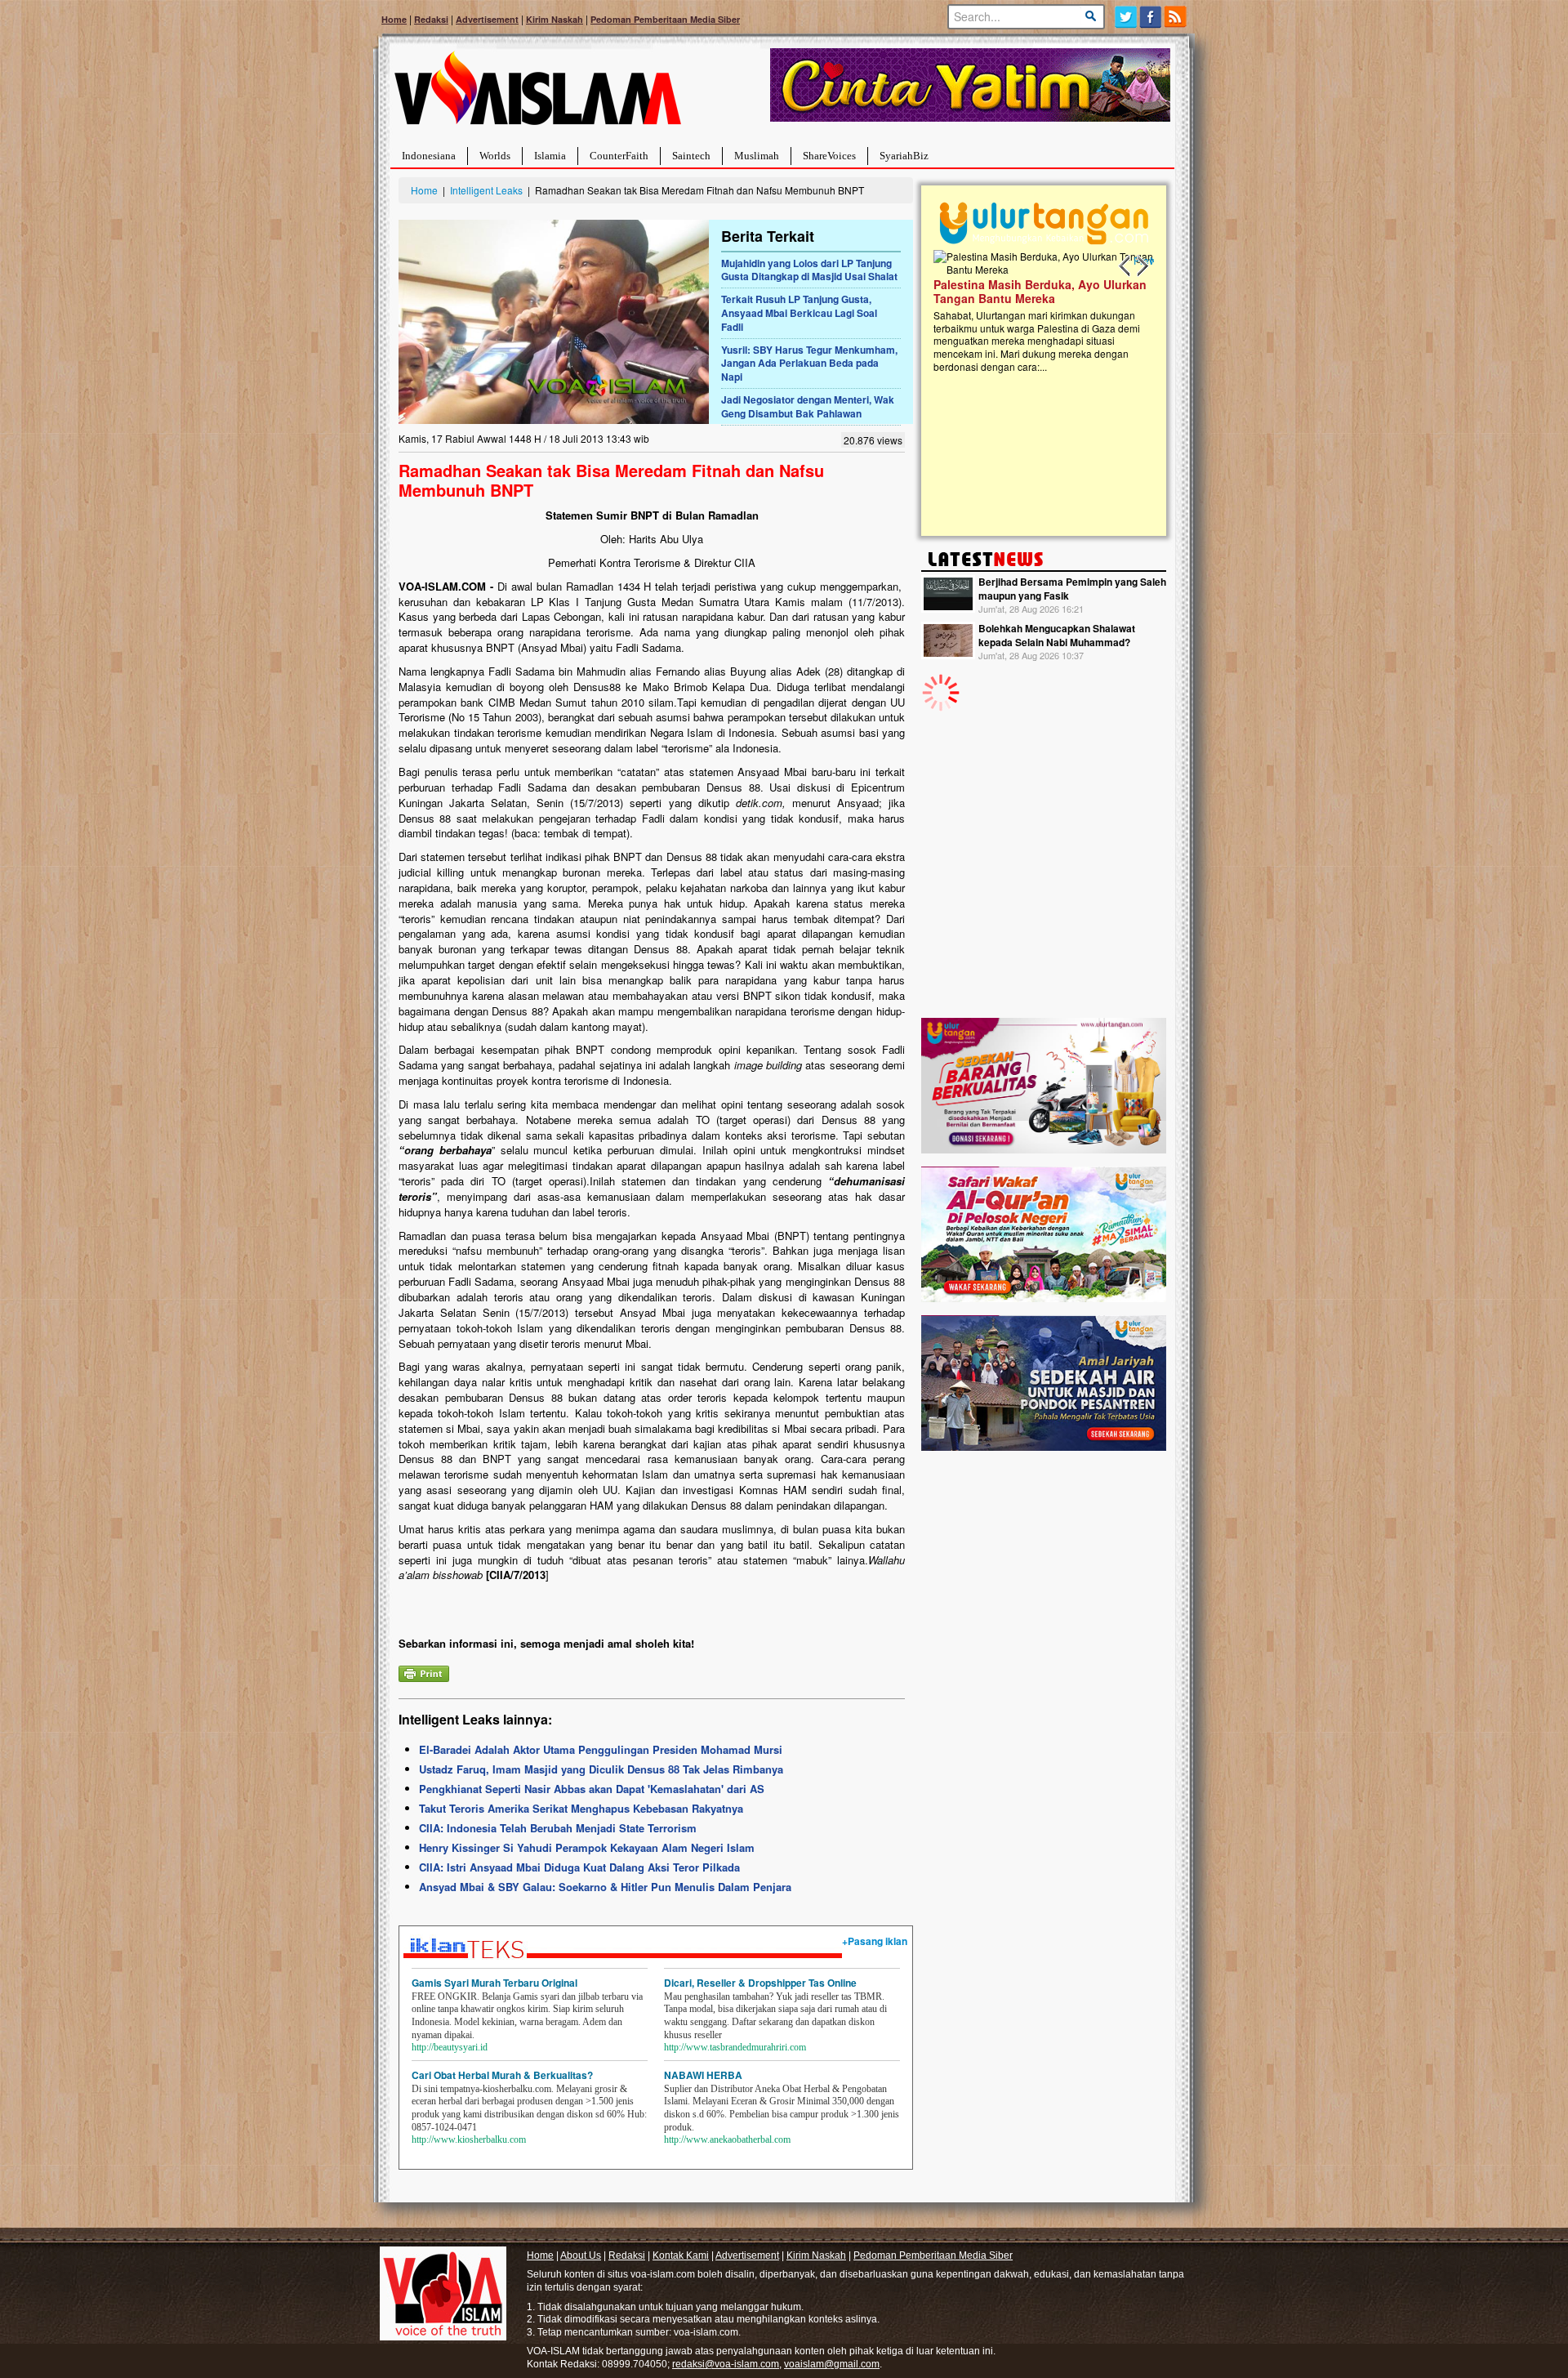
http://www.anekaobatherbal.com (727, 2139)
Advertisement (487, 19)
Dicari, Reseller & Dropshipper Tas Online (760, 1983)
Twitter (1126, 17)
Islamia (550, 156)
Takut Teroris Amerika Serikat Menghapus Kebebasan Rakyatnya (581, 1808)
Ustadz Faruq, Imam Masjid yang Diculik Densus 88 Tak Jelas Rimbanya (601, 1769)
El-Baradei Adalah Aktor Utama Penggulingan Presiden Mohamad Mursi (601, 1749)
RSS (1176, 17)
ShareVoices (829, 156)
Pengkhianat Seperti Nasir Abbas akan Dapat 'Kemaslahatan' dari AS (592, 1789)
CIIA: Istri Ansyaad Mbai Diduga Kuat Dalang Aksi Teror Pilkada (579, 1867)
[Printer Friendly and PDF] (424, 1672)
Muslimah (757, 156)
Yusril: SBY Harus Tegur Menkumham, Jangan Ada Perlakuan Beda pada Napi (809, 364)
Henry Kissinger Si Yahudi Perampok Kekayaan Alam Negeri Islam (587, 1847)
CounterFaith (619, 156)
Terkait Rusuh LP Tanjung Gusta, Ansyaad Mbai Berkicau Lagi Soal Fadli (799, 313)
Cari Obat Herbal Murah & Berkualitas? (502, 2075)
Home (394, 19)
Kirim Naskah (555, 19)
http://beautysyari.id (450, 2047)
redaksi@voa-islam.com (726, 2364)
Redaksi (431, 19)
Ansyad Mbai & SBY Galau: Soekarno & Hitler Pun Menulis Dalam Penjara (605, 1887)
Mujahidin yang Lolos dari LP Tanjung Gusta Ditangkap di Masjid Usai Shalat (809, 270)
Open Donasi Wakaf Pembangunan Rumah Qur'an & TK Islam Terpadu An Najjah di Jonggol (1038, 311)
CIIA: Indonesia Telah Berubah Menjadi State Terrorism (558, 1828)
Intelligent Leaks (486, 190)
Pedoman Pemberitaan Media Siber (665, 19)
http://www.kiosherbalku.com (469, 2139)
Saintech (691, 156)
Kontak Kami (681, 2255)
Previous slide (1125, 266)
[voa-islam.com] (537, 94)
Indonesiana (429, 156)
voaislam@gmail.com (832, 2364)
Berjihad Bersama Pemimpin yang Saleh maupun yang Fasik (1072, 589)
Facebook (1151, 17)
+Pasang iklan (875, 1941)
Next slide (1142, 266)
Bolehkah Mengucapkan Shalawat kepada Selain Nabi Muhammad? (1057, 635)
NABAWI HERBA (703, 2075)
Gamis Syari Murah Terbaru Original (494, 1983)
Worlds (495, 156)
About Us (581, 2255)
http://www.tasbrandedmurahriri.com (735, 2047)
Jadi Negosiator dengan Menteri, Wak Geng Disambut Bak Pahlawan (808, 406)
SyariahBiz (904, 156)
